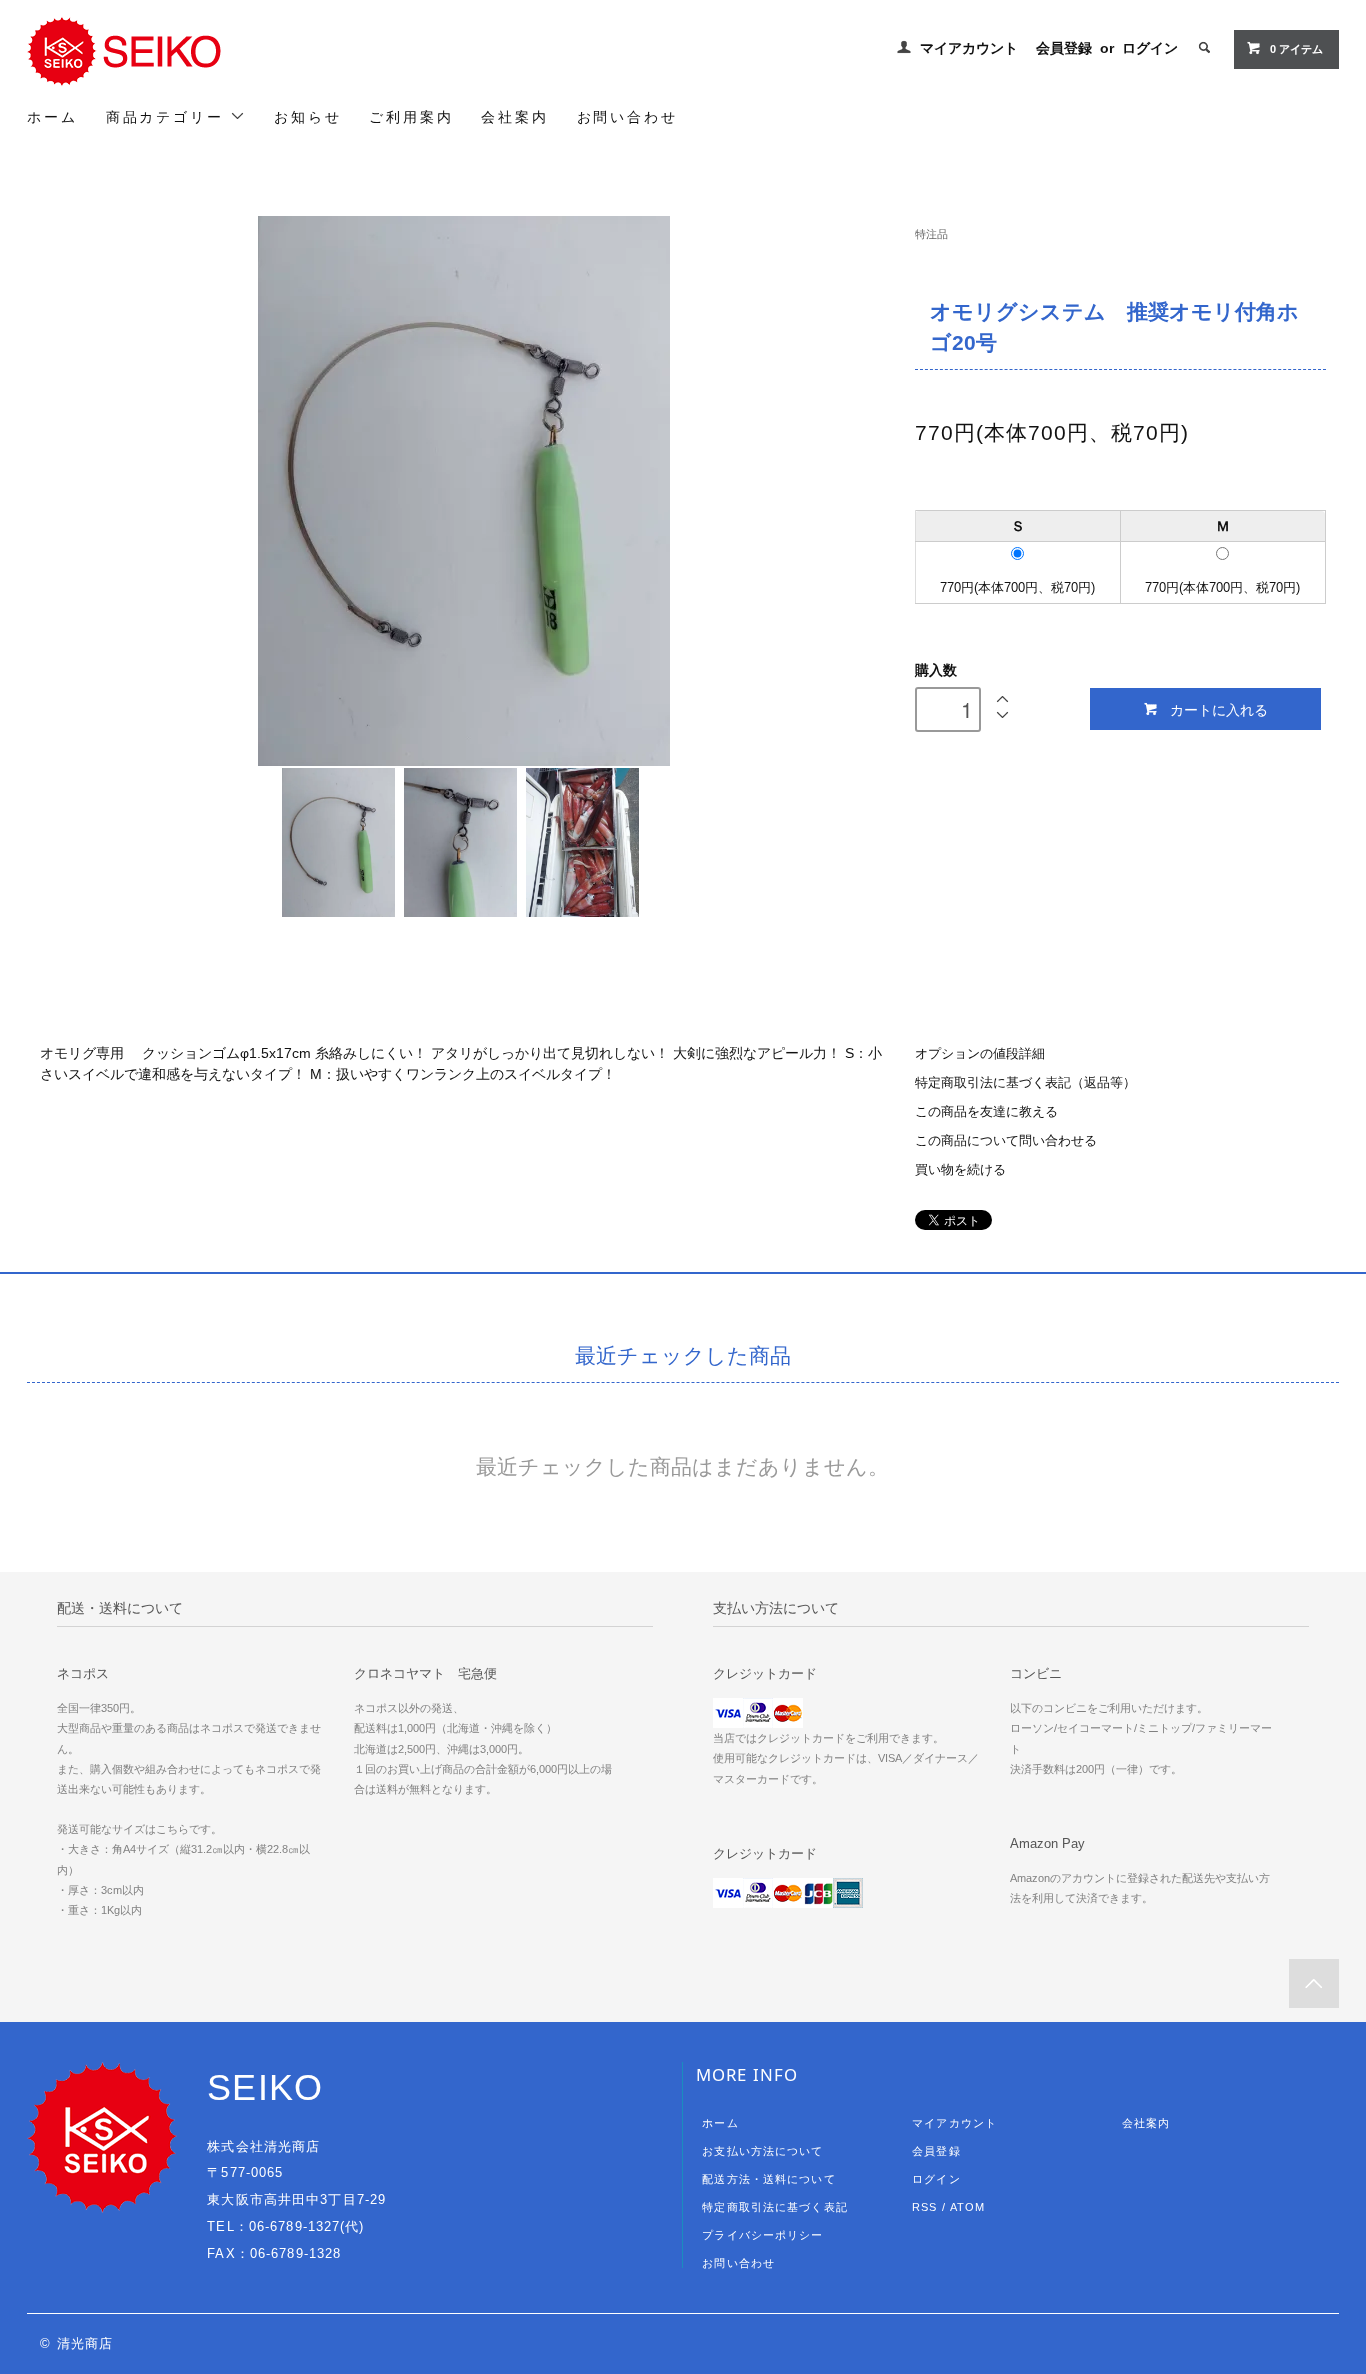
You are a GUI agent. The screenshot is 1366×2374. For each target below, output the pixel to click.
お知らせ (307, 117)
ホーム (52, 117)
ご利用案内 (411, 117)
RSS (924, 2207)
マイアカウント (969, 48)
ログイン (1150, 48)
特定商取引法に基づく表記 (774, 2207)
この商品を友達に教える (986, 1112)
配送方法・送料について (768, 2179)
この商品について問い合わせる (1006, 1141)
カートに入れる (1219, 709)
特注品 (931, 234)
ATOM (967, 2207)
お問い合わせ (627, 117)
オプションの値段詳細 (980, 1054)
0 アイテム (1296, 49)
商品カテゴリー (168, 117)
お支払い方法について (762, 2151)
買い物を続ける (960, 1170)
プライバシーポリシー (762, 2235)
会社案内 (514, 117)
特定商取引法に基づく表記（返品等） (1025, 1083)
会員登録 (1064, 48)
